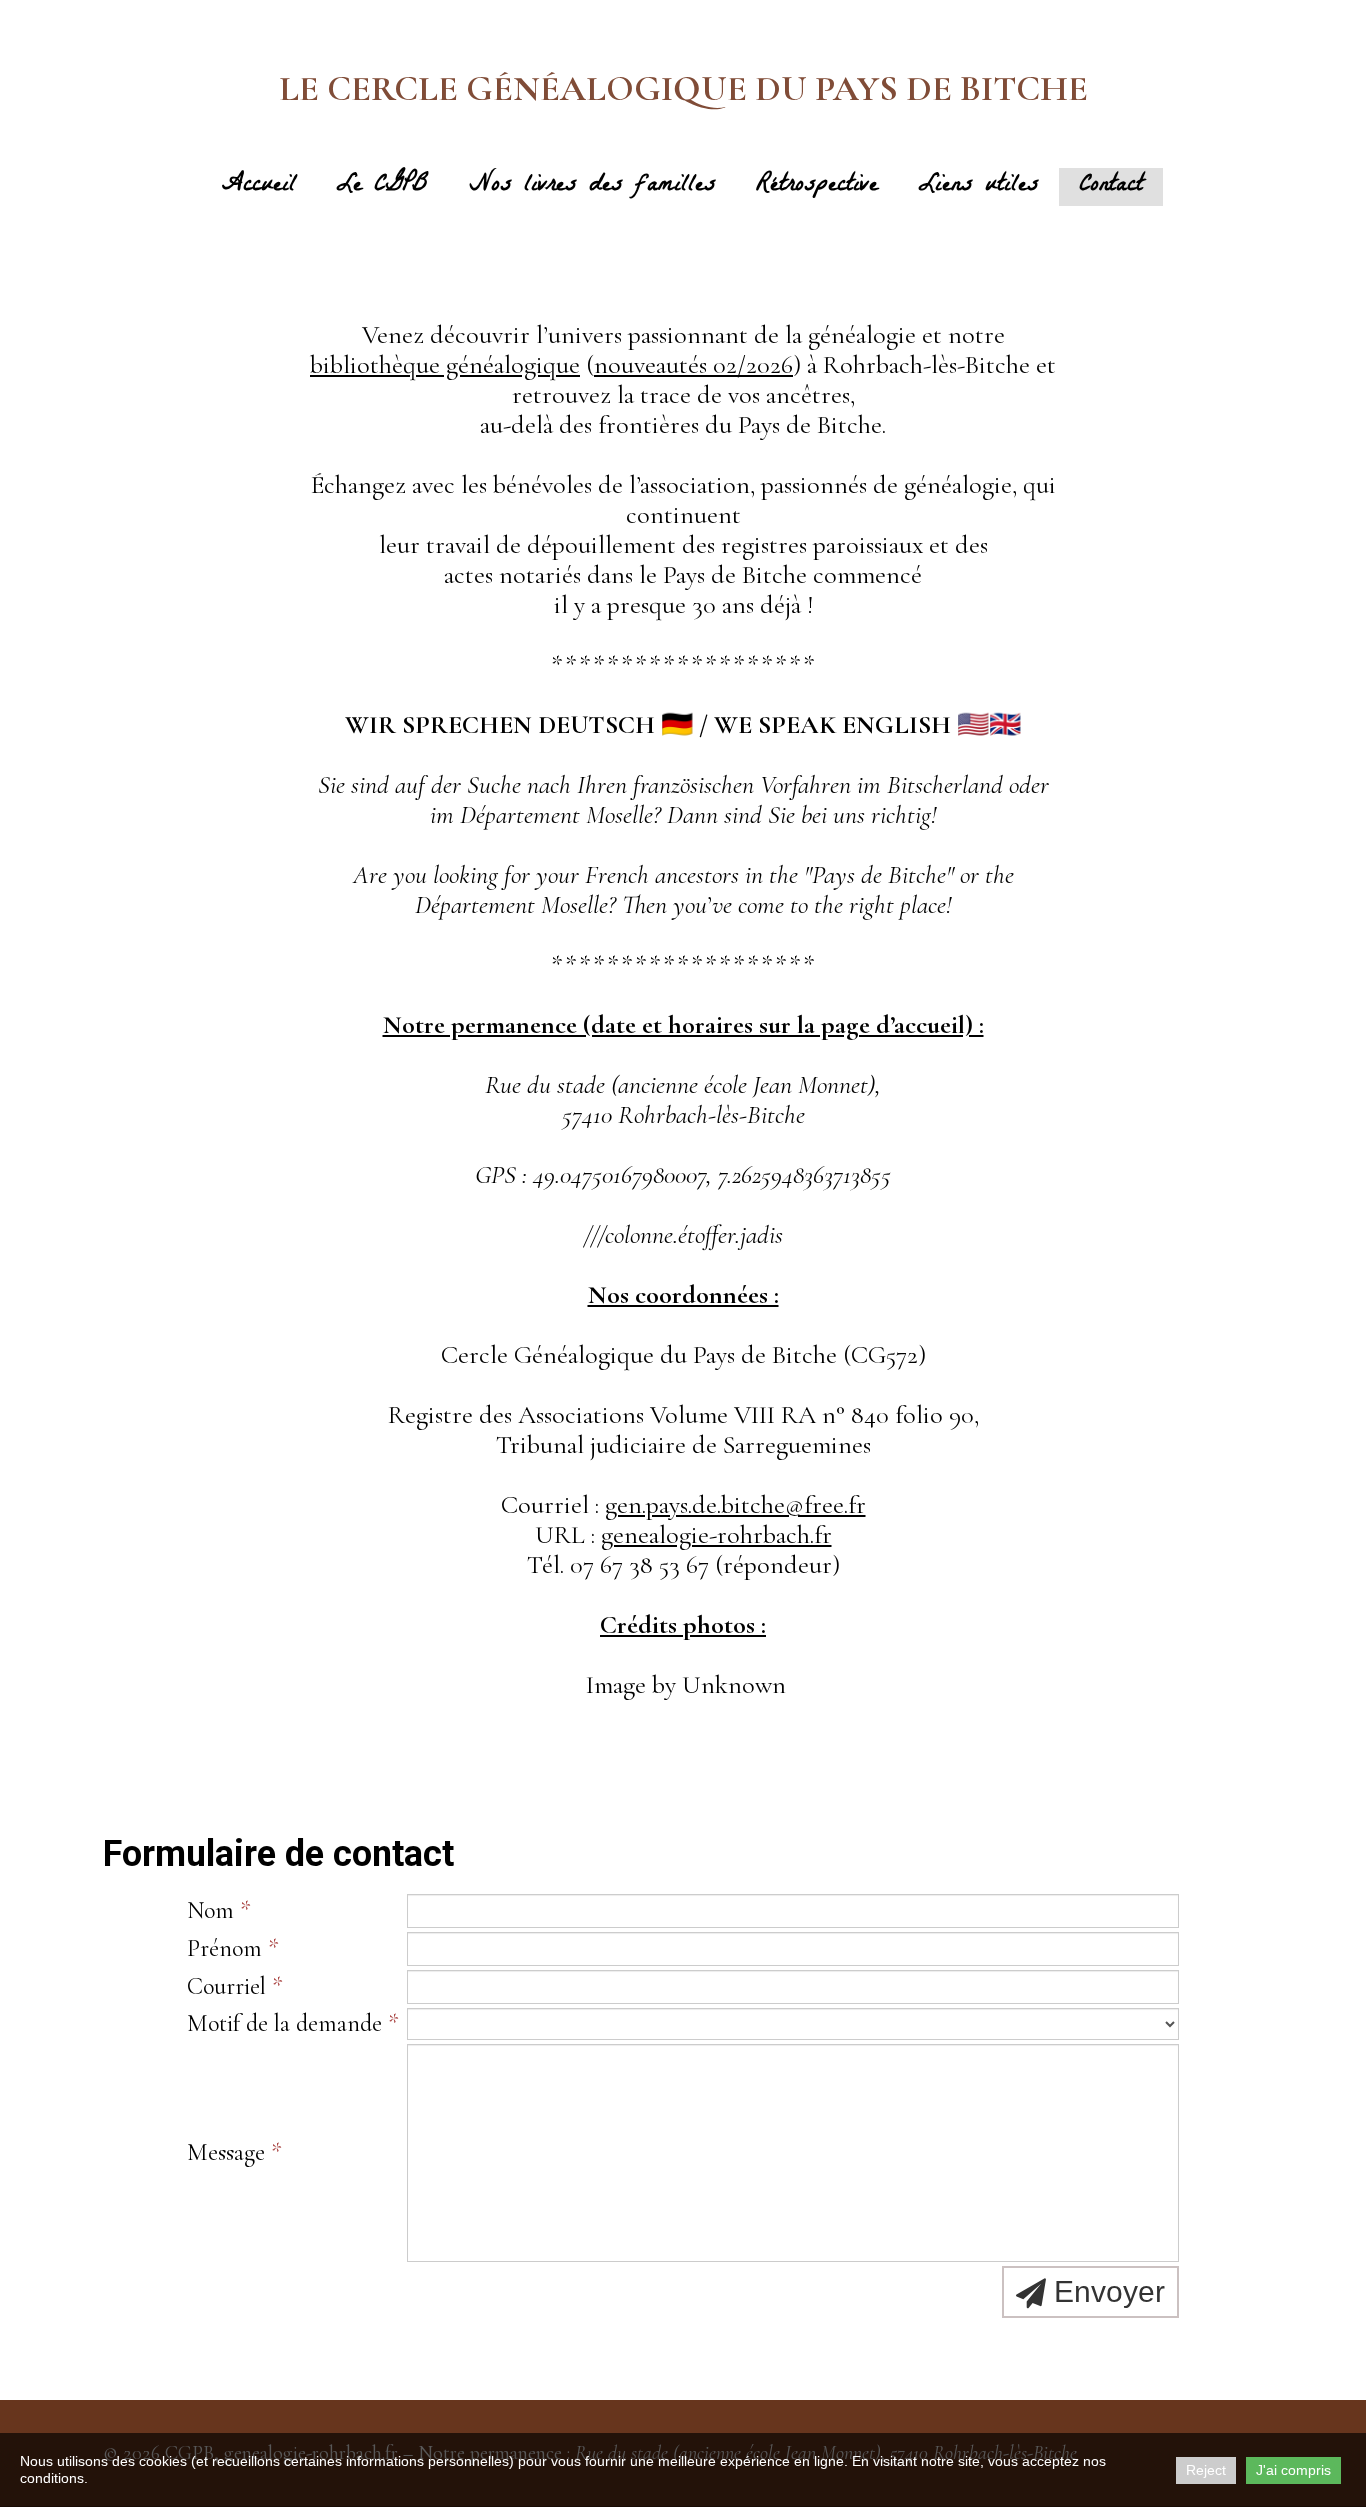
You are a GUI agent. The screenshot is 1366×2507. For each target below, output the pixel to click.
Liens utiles (978, 187)
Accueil (259, 187)
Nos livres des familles (592, 187)
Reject (1206, 2470)
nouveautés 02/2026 (693, 364)
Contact (1111, 187)
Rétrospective (817, 187)
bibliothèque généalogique (445, 364)
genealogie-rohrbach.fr (716, 1534)
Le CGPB (382, 187)
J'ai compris (1293, 2470)
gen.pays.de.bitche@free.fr (735, 1504)
